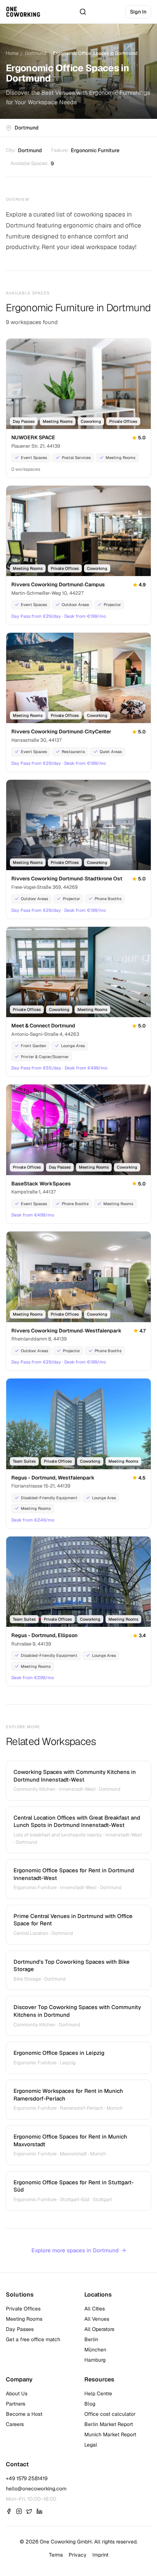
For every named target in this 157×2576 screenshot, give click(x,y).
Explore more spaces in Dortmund (79, 2250)
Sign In (138, 12)
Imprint (100, 2555)
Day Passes (20, 2329)
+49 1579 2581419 (27, 2478)
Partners (16, 2404)
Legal (91, 2445)
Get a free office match (33, 2339)
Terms (56, 2555)
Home (12, 53)
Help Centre (98, 2393)
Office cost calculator (110, 2414)
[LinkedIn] (39, 2511)
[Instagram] (19, 2511)
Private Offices (23, 2309)
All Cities (95, 2309)
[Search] (83, 12)
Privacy (78, 2555)
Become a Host (24, 2414)
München (95, 2350)
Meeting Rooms (24, 2319)
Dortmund (36, 53)
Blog (90, 2404)
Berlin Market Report (109, 2424)
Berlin (91, 2339)
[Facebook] (9, 2511)
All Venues (97, 2319)
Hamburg (95, 2360)
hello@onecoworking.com (36, 2489)
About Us (17, 2393)
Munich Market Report (110, 2434)
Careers (15, 2424)
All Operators (99, 2329)
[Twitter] (29, 2511)
